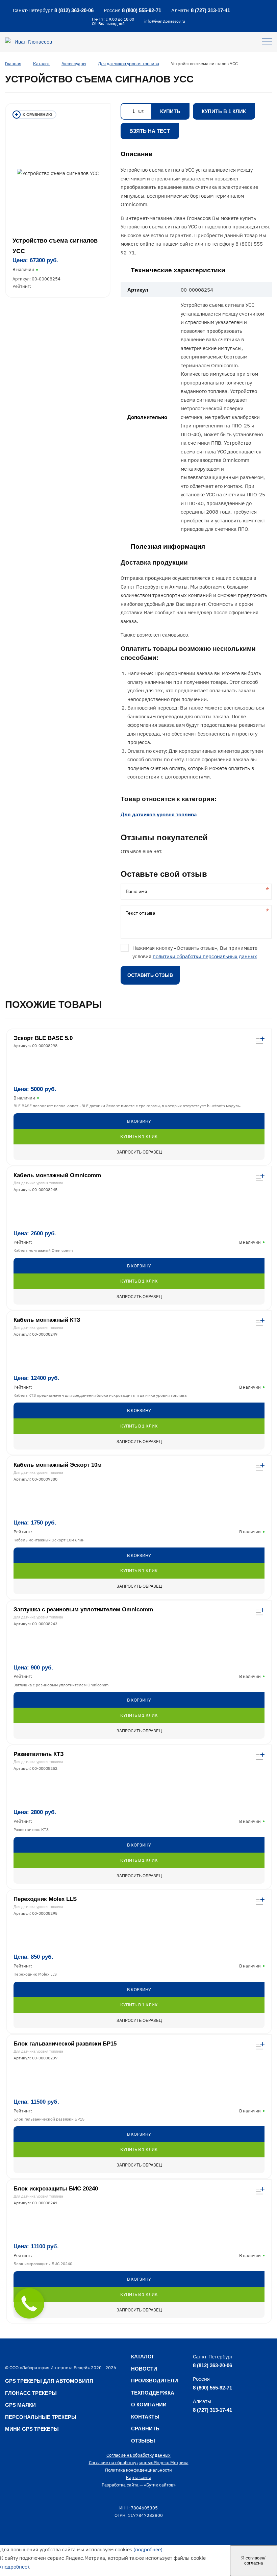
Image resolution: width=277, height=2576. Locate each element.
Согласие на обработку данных (138, 2455)
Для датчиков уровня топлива (159, 814)
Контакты (145, 2417)
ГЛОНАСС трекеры (31, 2393)
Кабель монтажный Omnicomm (57, 1175)
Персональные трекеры (41, 2417)
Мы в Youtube (259, 10)
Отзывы (143, 2441)
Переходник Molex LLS (45, 1899)
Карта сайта (139, 2478)
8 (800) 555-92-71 (142, 10)
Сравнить (145, 2429)
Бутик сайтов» (161, 2485)
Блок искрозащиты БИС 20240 (56, 2189)
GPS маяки (20, 2405)
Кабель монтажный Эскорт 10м (58, 1465)
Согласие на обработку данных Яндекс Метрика (139, 2463)
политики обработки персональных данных (205, 956)
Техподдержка (153, 2393)
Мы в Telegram (244, 10)
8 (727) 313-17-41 (210, 10)
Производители (155, 2381)
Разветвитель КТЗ (39, 1754)
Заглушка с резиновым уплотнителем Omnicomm (83, 1609)
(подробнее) (148, 2549)
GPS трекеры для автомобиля (49, 2381)
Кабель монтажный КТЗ (47, 1320)
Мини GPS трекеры (32, 2429)
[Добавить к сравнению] (34, 115)
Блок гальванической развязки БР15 (65, 2044)
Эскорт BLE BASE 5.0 (43, 1038)
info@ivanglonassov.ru (165, 21)
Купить (170, 111)
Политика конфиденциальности (138, 2470)
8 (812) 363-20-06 (74, 10)
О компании (149, 2405)
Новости (144, 2369)
